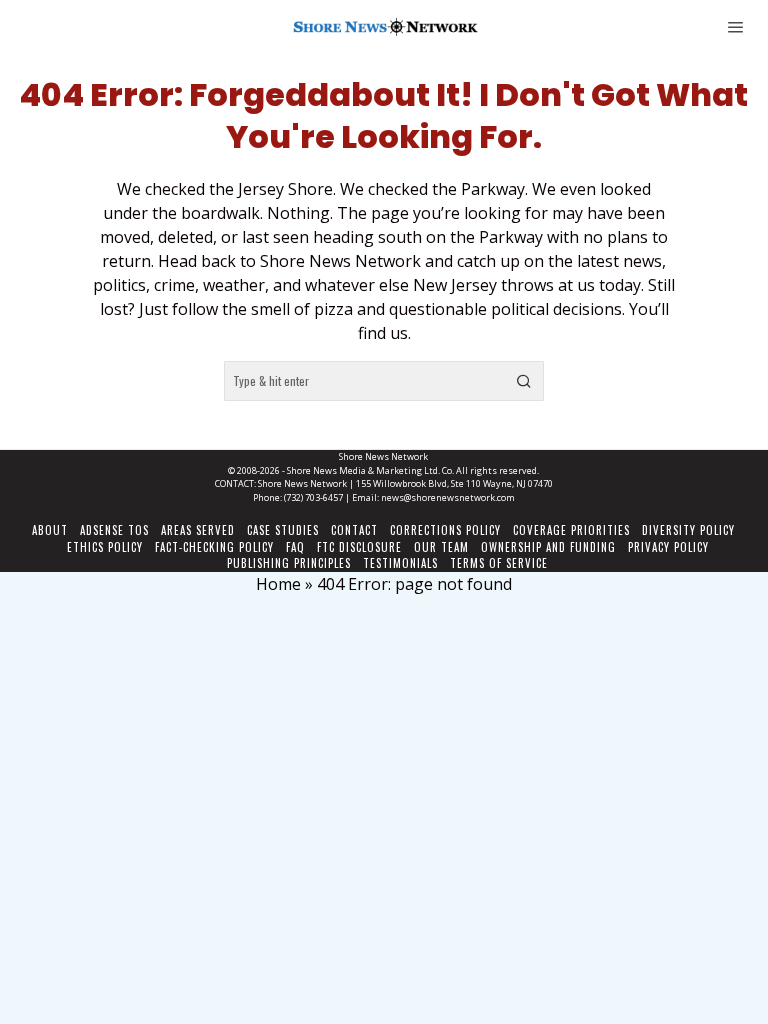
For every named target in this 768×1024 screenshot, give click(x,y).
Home (278, 584)
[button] (524, 381)
